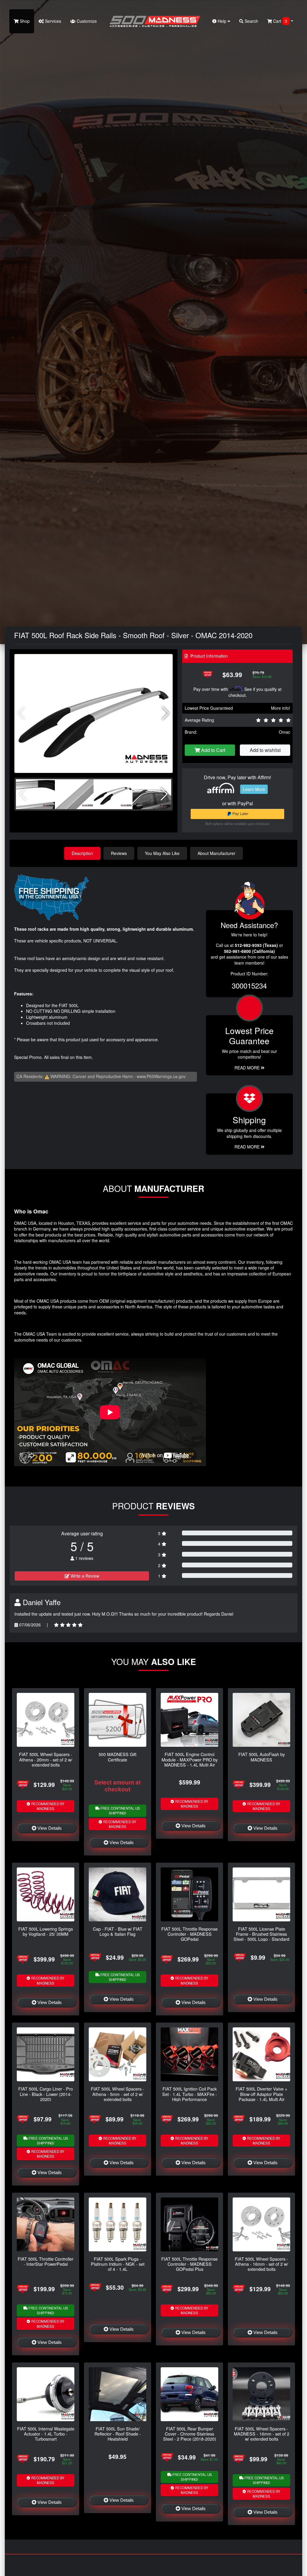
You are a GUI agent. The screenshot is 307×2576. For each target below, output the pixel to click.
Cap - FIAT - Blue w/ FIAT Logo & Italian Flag (118, 1931)
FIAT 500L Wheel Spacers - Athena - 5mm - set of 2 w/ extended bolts (118, 2094)
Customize (86, 21)
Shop (24, 21)
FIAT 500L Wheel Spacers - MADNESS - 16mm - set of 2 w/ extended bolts (262, 2434)
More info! (281, 708)
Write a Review (84, 1576)
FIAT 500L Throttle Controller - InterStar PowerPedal (46, 2261)
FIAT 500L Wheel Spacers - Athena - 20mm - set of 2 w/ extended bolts (46, 1759)
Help (222, 21)
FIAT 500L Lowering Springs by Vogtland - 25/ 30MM (46, 1931)
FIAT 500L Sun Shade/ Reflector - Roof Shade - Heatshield (118, 2434)
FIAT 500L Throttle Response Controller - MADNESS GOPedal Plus (189, 2264)
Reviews (119, 853)
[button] (166, 713)
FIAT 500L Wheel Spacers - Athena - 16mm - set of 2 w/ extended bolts (261, 2264)
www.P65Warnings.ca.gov (161, 1076)
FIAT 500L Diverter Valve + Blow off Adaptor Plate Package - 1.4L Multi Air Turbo (261, 2096)
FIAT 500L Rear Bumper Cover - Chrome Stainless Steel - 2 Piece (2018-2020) (190, 2434)
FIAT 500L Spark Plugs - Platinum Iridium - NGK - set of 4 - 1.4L (118, 2264)
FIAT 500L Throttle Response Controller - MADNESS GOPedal (189, 1934)
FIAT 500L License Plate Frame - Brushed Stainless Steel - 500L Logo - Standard (261, 1934)
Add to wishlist (265, 750)
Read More (248, 1068)
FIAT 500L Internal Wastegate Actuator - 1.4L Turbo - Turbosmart (46, 2434)
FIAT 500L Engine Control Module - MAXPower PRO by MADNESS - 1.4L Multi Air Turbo (190, 1762)
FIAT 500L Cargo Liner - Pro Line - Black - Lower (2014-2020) (46, 2094)
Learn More (254, 789)
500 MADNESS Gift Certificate (118, 1757)
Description (82, 853)
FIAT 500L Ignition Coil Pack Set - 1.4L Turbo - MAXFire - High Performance (190, 2094)
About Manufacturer (216, 853)
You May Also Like (162, 853)
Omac (285, 732)
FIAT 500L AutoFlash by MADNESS (262, 1757)
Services (52, 21)
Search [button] (251, 21)
